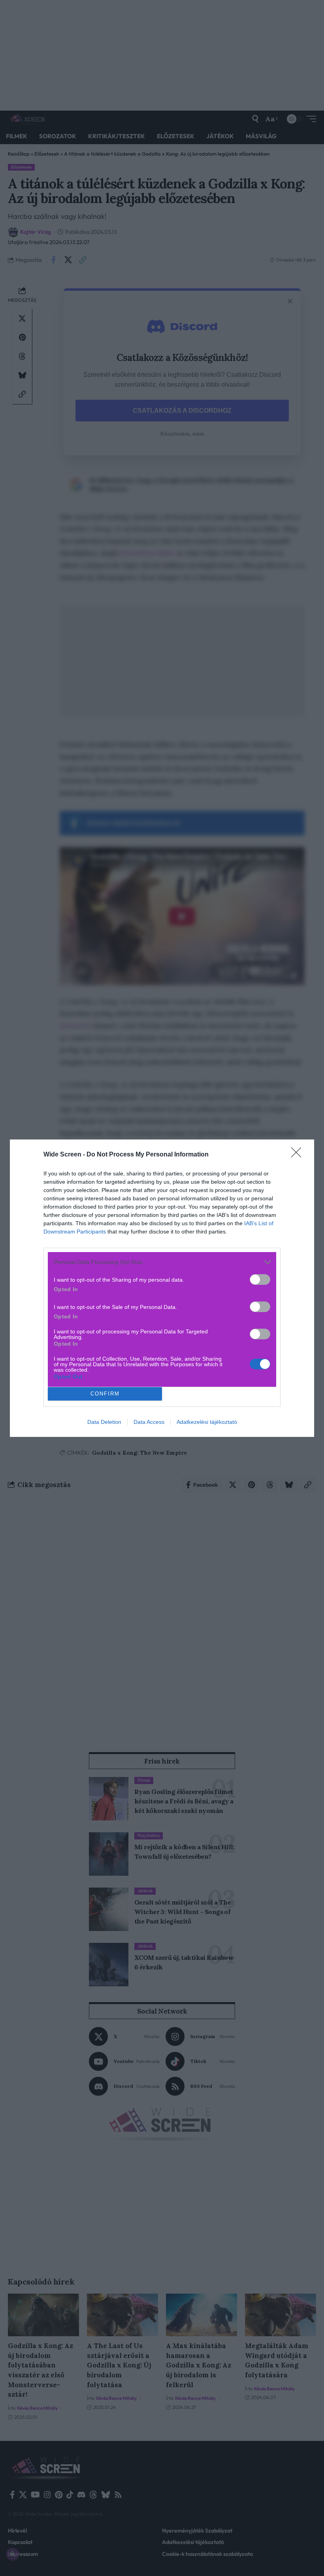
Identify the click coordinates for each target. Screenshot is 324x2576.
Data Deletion (104, 1422)
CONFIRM (105, 1394)
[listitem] (162, 1262)
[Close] (299, 1155)
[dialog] (162, 1288)
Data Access (149, 1422)
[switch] (260, 1280)
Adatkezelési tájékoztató (207, 1422)
